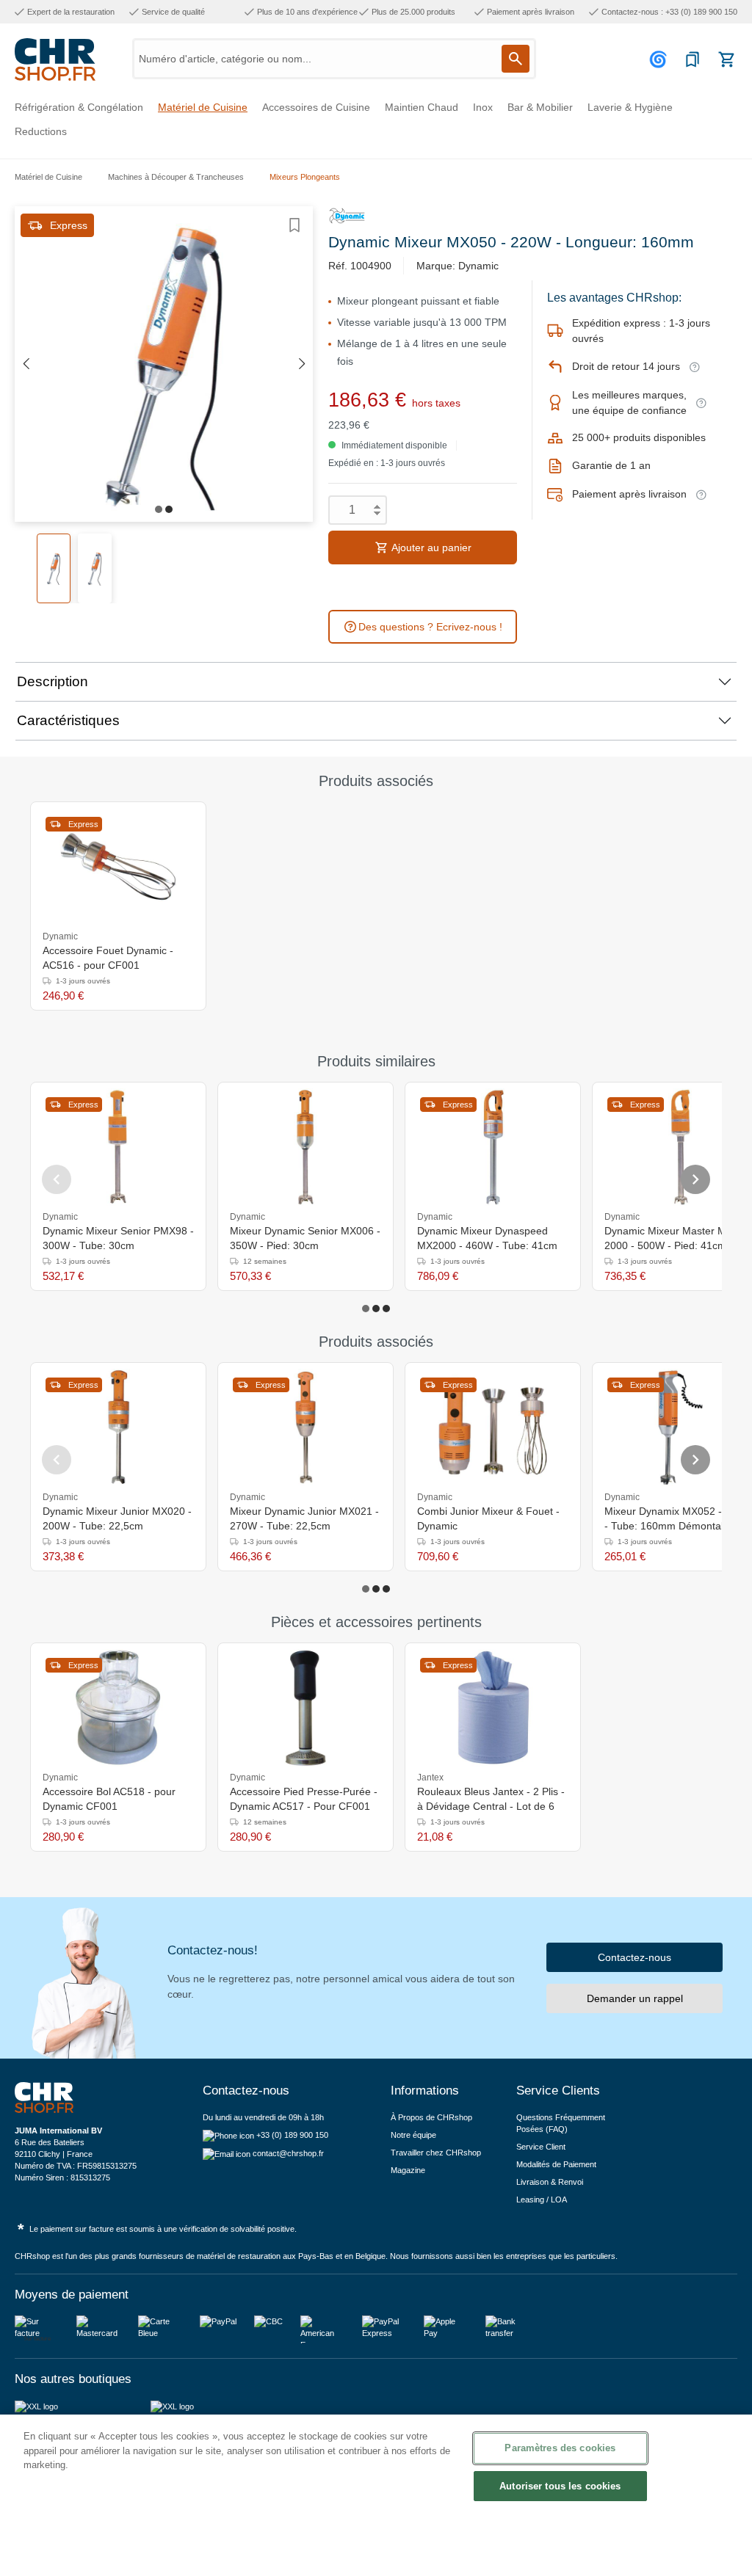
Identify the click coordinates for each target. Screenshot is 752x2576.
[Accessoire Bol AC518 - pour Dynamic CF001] (118, 1708)
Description (53, 681)
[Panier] (726, 59)
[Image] (159, 509)
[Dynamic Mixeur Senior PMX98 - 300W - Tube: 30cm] (118, 1147)
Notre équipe (413, 2135)
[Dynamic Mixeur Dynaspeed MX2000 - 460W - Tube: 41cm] (493, 1147)
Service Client (541, 2147)
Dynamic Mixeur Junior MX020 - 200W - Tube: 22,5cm (117, 1518)
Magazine (408, 2170)
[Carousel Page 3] (386, 1309)
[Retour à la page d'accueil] (55, 59)
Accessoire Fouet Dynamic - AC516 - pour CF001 (108, 958)
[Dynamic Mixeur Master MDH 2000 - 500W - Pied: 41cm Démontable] (680, 1147)
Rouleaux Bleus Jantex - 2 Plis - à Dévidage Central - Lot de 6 (491, 1799)
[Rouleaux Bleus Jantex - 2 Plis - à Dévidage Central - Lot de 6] (493, 1708)
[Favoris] (693, 59)
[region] (376, 2495)
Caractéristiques (68, 720)
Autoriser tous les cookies (560, 2486)
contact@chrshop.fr (288, 2153)
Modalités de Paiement (556, 2164)
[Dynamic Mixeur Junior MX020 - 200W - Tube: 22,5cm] (118, 1427)
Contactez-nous (634, 1957)
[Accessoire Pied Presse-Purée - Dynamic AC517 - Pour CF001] (305, 1708)
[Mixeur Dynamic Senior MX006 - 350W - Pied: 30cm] (305, 1147)
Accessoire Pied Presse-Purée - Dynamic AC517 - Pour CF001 (304, 1799)
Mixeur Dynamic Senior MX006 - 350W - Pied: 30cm (305, 1238)
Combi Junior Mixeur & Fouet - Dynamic (488, 1518)
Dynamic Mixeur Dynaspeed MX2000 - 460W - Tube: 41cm (487, 1238)
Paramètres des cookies (560, 2448)
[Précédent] (26, 364)
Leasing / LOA (542, 2200)
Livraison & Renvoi (550, 2182)
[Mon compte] (660, 59)
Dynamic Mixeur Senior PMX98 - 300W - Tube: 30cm (118, 1238)
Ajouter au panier (430, 547)
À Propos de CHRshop (433, 2117)
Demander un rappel (635, 1998)
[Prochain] (302, 364)
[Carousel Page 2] (376, 1309)
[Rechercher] (516, 59)
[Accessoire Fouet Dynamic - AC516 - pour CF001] (118, 867)
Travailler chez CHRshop (436, 2153)
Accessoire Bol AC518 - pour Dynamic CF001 (109, 1799)
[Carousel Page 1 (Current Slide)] (366, 1309)
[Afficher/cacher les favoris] (294, 225)
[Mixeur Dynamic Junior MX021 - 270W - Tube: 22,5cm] (305, 1427)
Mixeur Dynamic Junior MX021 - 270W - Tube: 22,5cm (304, 1518)
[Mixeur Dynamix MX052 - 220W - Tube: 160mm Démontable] (680, 1427)
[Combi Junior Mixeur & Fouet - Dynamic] (493, 1427)
